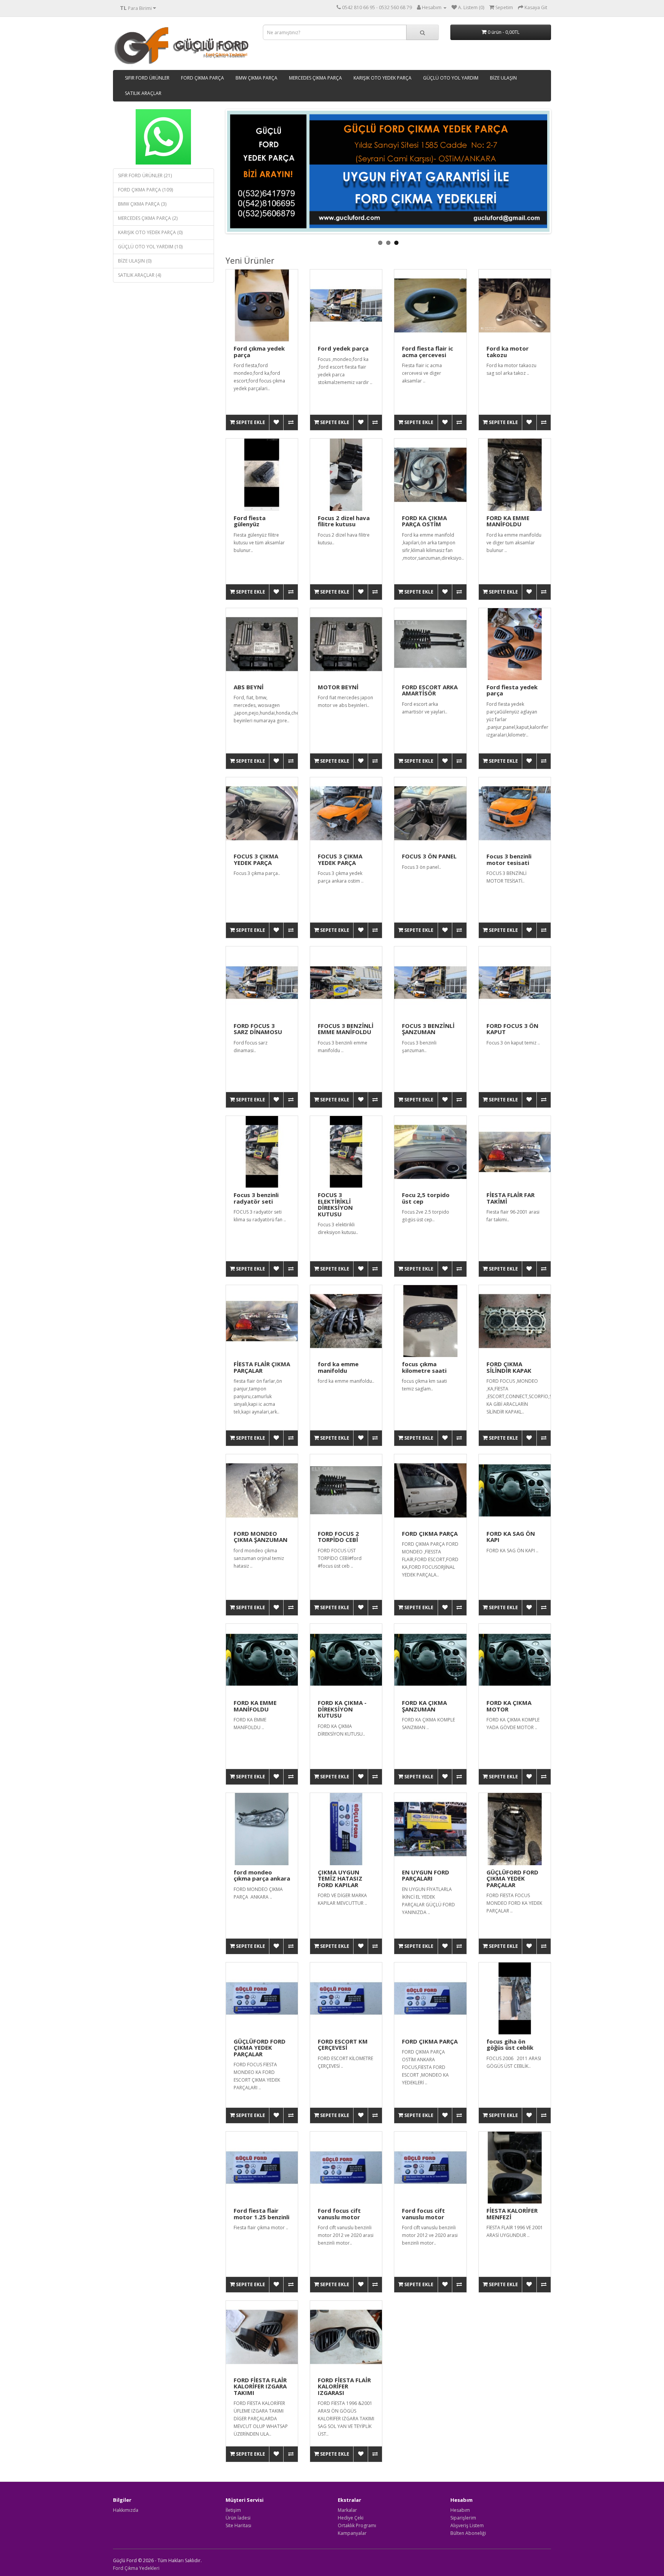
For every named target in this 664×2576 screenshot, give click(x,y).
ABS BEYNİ (249, 687)
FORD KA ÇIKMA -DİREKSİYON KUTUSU (342, 1709)
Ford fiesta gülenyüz (250, 521)
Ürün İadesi (238, 2518)
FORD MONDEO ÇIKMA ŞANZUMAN (261, 1537)
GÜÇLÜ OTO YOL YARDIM (451, 78)
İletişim (233, 2510)
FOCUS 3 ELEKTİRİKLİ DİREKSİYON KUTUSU (335, 1204)
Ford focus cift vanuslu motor (339, 2214)
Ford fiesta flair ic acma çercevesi (427, 352)
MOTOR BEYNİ (338, 687)
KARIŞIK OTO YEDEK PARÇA (383, 78)
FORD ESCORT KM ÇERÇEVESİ (343, 2045)
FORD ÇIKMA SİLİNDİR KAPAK (509, 1367)
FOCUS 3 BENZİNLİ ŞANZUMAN (428, 1029)
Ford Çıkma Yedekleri (136, 2568)
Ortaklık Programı (357, 2525)
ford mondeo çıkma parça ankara (262, 1875)
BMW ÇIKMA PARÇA (256, 78)
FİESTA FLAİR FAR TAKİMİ (510, 1198)
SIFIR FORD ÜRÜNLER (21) (145, 175)
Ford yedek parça (343, 348)
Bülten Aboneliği (468, 2533)
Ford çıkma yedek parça (259, 352)
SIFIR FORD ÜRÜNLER (147, 78)
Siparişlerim (463, 2518)
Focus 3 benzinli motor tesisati (509, 859)
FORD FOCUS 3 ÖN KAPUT (512, 1029)
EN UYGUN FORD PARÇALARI (426, 1875)
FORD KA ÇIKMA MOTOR (509, 1706)
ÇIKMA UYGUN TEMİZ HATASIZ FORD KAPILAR (340, 1878)
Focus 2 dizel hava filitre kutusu (344, 521)
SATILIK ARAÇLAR (143, 93)
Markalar (347, 2510)
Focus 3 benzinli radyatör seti (256, 1198)
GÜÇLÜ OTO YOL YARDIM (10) (150, 247)
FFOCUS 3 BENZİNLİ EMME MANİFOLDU (346, 1029)
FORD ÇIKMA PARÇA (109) (145, 190)
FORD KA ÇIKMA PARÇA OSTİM (424, 521)
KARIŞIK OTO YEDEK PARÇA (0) (150, 232)
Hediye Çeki (351, 2518)
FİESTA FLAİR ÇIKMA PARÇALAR (262, 1367)
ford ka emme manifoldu (338, 1367)
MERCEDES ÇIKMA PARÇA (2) (148, 218)
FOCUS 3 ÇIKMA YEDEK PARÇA (256, 859)
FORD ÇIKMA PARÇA (203, 78)
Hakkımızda (126, 2510)
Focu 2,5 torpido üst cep (426, 1198)
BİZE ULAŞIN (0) (135, 261)
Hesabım (460, 2510)
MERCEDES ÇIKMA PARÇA (315, 78)
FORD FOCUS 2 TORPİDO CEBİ (338, 1537)
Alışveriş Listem (467, 2525)
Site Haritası (238, 2525)
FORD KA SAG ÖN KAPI (511, 1537)
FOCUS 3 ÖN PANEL (429, 856)
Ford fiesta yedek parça (512, 690)
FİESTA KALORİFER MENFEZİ (512, 2214)
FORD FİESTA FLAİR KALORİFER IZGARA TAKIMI (260, 2386)
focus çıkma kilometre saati (424, 1367)
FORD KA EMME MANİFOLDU (508, 521)
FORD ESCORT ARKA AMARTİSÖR (430, 690)
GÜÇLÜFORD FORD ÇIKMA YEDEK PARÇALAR (512, 1878)
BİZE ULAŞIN (503, 78)
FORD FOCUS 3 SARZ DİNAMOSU (258, 1029)
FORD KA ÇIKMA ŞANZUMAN (424, 1706)
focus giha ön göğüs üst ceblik (510, 2045)
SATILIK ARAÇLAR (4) (139, 275)
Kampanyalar (352, 2533)
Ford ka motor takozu (508, 352)
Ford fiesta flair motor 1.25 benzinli (261, 2214)
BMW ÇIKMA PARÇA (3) (142, 204)
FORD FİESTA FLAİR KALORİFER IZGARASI (344, 2386)
